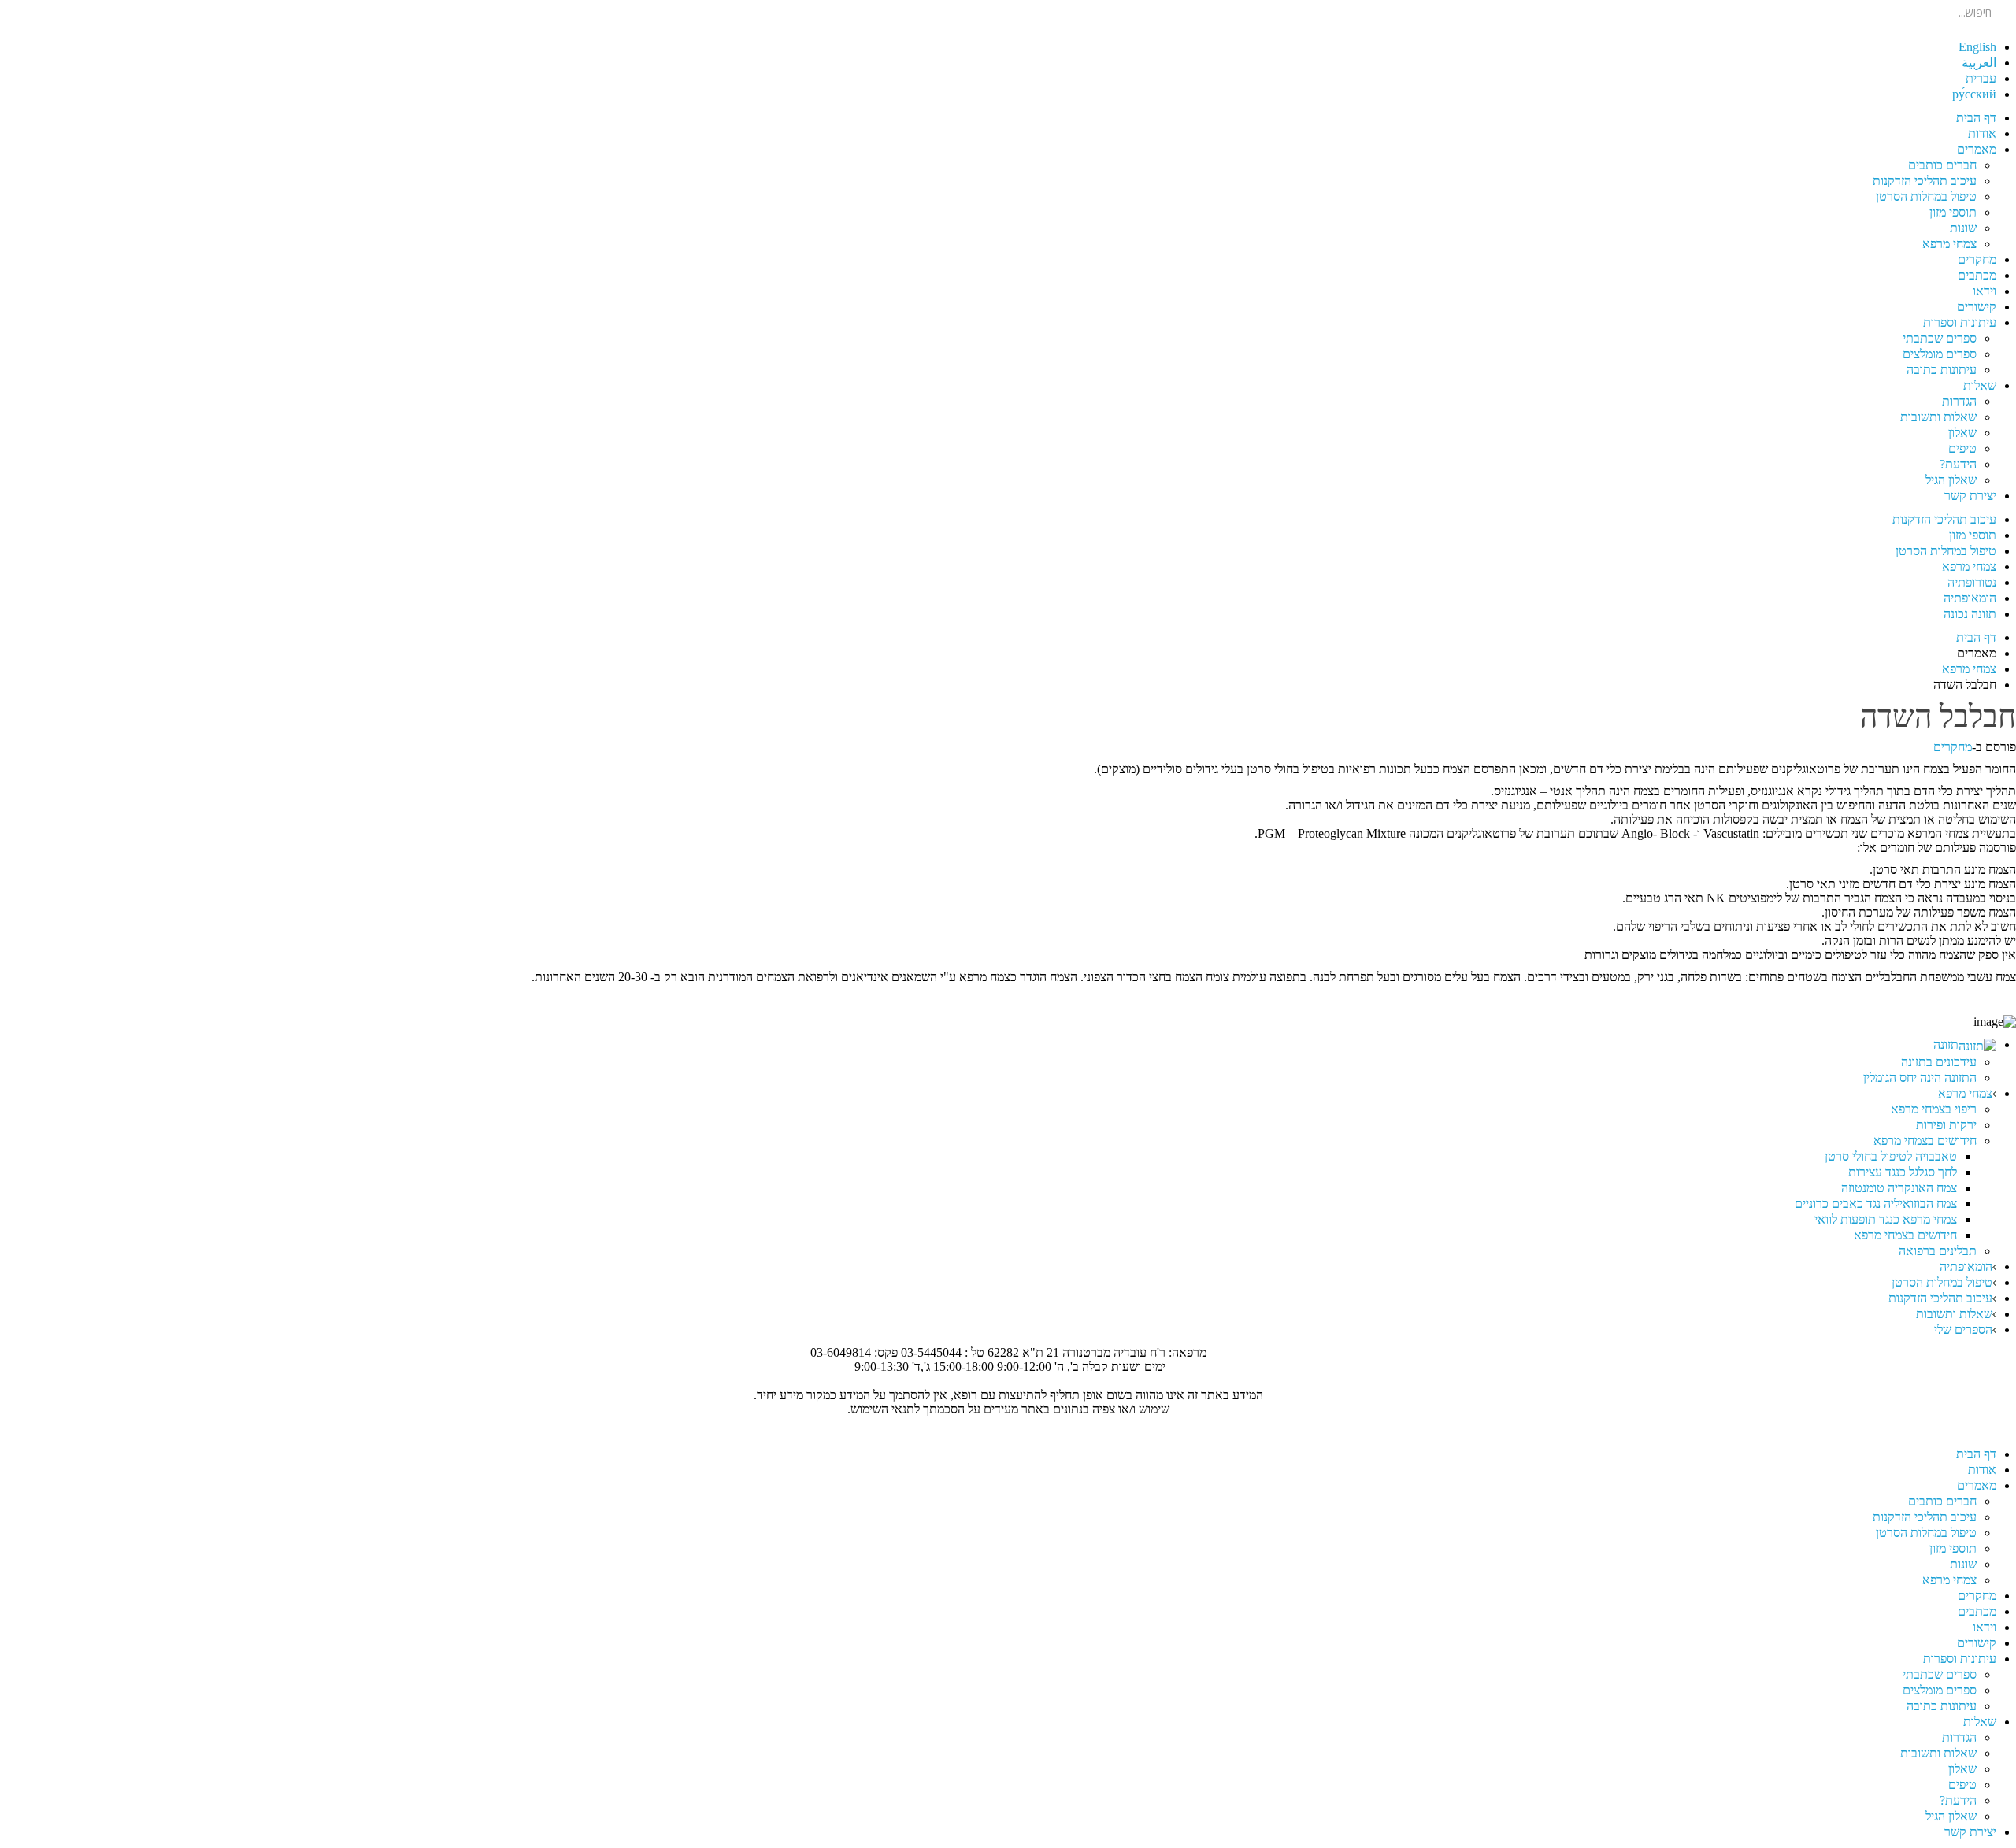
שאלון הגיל (1951, 480)
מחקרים (1977, 259)
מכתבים (1977, 275)
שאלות (1980, 385)
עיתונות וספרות (1960, 322)
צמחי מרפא (1949, 244)
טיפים (1962, 448)
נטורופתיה (1972, 582)
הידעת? (1958, 464)
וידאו (1984, 291)
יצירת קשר (1970, 496)
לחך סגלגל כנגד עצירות (1903, 1172)
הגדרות (1959, 401)
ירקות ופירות (1946, 1125)
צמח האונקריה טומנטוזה (1899, 1188)
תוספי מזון (1953, 212)
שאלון (1962, 433)
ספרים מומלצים (1940, 354)
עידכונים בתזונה (1939, 1062)
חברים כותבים (1942, 165)
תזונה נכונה (1970, 614)
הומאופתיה (1970, 598)
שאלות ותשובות (1938, 417)
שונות (1963, 228)
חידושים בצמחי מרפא (1925, 1141)
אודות (1982, 133)
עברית (1981, 78)
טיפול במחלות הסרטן (1926, 196)
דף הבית (1976, 118)
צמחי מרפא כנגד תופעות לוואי (1886, 1219)
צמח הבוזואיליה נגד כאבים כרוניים (1876, 1204)
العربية (1979, 63)
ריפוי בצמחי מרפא (1934, 1109)
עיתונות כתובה (1942, 370)
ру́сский (1974, 94)
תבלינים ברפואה (1938, 1251)
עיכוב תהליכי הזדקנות (1925, 181)
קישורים (1977, 307)
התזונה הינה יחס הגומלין (1920, 1078)
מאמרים (1977, 149)
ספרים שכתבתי (1940, 338)
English (1977, 47)
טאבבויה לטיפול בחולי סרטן (1891, 1156)
